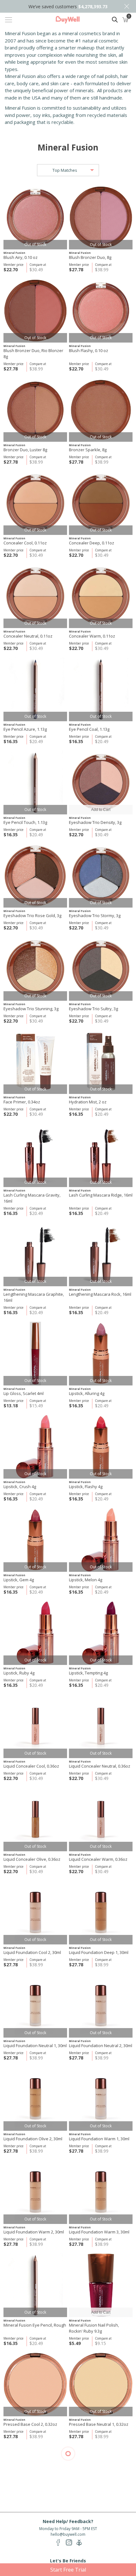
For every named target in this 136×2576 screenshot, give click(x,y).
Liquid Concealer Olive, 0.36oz (32, 1859)
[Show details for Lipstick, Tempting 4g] (101, 1633)
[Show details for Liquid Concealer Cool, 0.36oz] (35, 1726)
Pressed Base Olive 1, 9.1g (29, 2517)
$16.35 (11, 741)
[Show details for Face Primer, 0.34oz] (35, 1062)
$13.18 (11, 1406)
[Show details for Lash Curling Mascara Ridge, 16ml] (101, 1155)
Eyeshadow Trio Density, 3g (95, 822)
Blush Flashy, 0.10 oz (89, 350)
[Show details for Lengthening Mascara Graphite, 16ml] (35, 1254)
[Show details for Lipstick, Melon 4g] (101, 1540)
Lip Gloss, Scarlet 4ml (24, 1393)
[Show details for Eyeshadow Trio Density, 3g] (101, 783)
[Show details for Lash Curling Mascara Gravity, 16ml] (35, 1155)
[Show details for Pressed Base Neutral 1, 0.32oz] (101, 2384)
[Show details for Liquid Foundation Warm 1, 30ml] (101, 2099)
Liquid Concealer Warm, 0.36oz (98, 1859)
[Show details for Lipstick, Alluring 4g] (101, 1354)
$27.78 (76, 270)
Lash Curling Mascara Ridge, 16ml (101, 1195)
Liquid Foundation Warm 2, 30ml (34, 2232)
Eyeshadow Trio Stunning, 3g (31, 1009)
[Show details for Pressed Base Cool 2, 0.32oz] (35, 2384)
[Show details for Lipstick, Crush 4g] (35, 1447)
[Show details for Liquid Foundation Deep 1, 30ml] (101, 1913)
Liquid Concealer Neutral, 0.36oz (100, 1766)
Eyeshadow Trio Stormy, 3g (95, 915)
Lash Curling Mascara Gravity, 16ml (32, 1198)
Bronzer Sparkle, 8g (88, 450)
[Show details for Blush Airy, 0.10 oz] (35, 218)
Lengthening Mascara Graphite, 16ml (34, 1297)
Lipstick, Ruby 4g (19, 1673)
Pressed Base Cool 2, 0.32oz (30, 2424)
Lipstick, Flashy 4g (86, 1487)
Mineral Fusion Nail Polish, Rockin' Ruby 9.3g (94, 2328)
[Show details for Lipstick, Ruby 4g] (35, 1633)
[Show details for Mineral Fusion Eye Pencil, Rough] (35, 2285)
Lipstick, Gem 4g (19, 1580)
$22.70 (11, 270)
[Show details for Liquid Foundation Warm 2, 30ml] (35, 2192)
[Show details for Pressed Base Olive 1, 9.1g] (35, 2478)
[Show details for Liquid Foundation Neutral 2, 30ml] (101, 2006)
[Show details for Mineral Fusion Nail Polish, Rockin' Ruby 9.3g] (101, 2285)
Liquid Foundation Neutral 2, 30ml (101, 2046)
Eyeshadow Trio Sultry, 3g (93, 1009)
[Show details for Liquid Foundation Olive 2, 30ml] (35, 2099)
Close (127, 6)
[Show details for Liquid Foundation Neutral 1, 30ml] (35, 2006)
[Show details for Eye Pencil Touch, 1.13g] (35, 783)
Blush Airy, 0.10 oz (21, 257)
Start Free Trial (68, 2570)
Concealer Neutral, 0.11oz (28, 636)
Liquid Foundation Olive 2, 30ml (33, 2139)
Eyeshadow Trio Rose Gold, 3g (32, 915)
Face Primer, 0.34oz (22, 1102)
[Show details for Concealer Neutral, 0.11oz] (35, 596)
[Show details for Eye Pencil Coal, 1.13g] (101, 689)
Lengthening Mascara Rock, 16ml (100, 1294)
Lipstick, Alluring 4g (87, 1393)
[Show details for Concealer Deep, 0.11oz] (101, 503)
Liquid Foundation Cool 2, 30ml (32, 1952)
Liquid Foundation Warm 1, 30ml (99, 2139)
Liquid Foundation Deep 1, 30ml (99, 1952)
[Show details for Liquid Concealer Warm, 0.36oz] (101, 1819)
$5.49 (75, 2343)
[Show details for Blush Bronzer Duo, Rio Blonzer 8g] (35, 311)
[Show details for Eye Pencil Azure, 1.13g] (35, 689)
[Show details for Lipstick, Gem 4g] (35, 1540)
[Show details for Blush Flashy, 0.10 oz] (101, 311)
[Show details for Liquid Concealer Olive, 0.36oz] (35, 1819)
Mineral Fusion (14, 253)
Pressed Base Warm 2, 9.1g (95, 2517)
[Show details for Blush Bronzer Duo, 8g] (101, 218)
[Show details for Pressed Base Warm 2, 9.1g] (101, 2478)
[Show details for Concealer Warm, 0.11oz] (101, 596)
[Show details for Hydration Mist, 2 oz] (101, 1062)
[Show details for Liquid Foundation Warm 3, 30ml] (101, 2192)
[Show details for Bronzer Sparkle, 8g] (101, 410)
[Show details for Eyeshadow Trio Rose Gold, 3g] (35, 876)
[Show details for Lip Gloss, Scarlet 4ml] (35, 1354)
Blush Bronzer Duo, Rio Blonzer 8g (33, 353)
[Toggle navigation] (9, 20)
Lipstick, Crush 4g (20, 1487)
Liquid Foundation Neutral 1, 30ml (35, 2046)
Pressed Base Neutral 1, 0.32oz (99, 2424)
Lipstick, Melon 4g (86, 1580)
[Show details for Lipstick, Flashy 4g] (101, 1447)
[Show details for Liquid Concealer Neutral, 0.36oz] (101, 1726)
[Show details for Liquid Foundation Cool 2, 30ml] (35, 1913)
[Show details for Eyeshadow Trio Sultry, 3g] (101, 969)
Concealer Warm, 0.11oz (92, 636)
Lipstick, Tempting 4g (88, 1673)
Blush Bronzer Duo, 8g (90, 257)
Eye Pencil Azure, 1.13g (25, 729)
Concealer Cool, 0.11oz (25, 543)
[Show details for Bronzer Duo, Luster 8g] (35, 410)
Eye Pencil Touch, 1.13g (25, 822)
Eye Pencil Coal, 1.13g (89, 729)
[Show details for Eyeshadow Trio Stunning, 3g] (35, 969)
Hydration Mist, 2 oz (88, 1102)
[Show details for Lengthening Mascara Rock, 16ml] (101, 1254)
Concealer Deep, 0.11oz (92, 543)
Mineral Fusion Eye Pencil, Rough (35, 2325)
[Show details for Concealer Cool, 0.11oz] (35, 503)
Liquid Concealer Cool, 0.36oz (31, 1766)
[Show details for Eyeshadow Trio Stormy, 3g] (101, 876)
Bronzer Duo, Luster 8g (25, 450)
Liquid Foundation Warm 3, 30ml (99, 2232)
